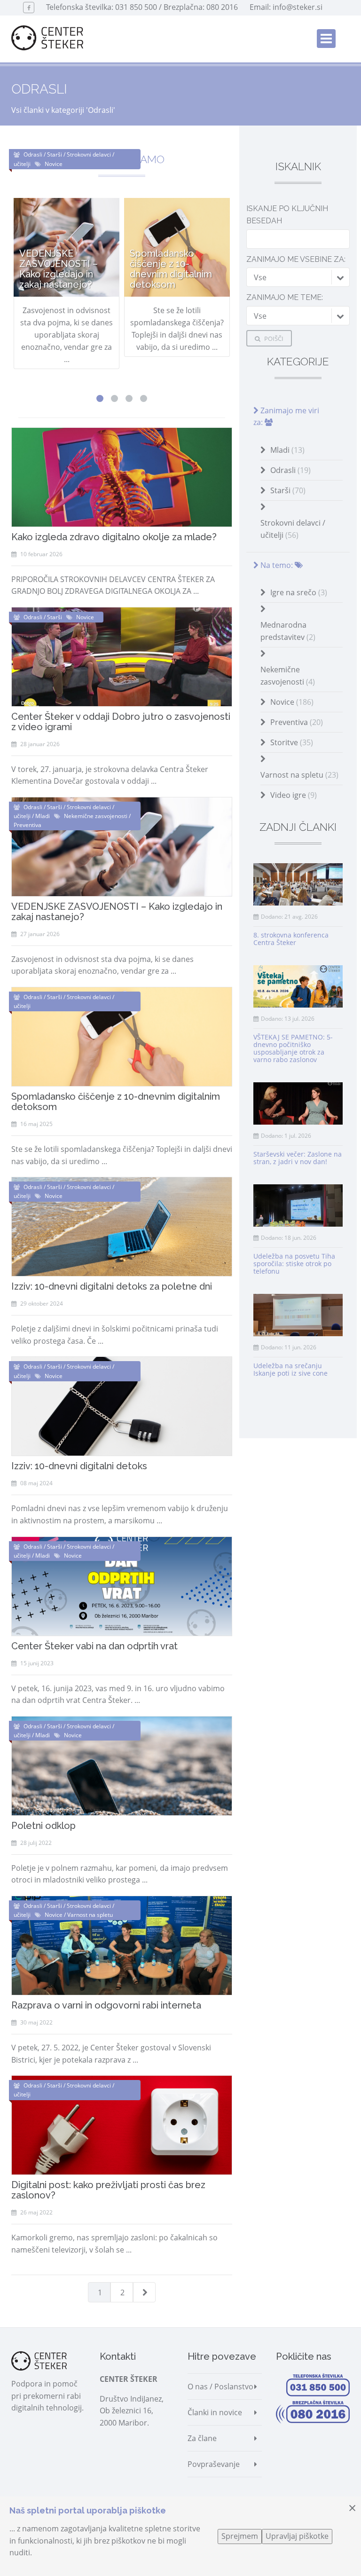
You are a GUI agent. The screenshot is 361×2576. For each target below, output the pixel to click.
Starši (288, 490)
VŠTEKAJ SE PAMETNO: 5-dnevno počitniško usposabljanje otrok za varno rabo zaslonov (293, 1048)
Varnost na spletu (299, 775)
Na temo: (277, 565)
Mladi (287, 450)
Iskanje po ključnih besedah (287, 215)
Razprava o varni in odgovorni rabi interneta (106, 2005)
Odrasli (290, 470)
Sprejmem (240, 2536)
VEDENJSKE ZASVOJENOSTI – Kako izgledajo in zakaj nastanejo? (117, 912)
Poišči (273, 339)
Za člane (202, 2438)
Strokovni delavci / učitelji (293, 529)
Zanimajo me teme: (285, 297)
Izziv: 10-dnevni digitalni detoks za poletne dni (112, 1286)
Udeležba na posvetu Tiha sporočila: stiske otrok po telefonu (294, 1264)
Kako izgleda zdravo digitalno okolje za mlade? (114, 537)
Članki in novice (215, 2412)
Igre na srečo (299, 592)
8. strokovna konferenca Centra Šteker (291, 939)
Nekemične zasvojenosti (288, 676)
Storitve (292, 742)
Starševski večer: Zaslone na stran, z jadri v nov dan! (298, 1158)
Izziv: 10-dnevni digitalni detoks (79, 1466)
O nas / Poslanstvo (220, 2387)
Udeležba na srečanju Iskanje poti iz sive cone (290, 1369)
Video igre (294, 795)
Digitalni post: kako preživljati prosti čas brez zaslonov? (108, 2190)
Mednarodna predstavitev (288, 631)
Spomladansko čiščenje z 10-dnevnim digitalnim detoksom (116, 1102)
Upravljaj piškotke (297, 2536)
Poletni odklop (43, 1826)
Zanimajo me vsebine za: (296, 259)
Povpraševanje (214, 2464)
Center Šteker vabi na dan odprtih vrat (94, 1646)
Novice (292, 702)
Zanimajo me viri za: (286, 417)
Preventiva (297, 722)
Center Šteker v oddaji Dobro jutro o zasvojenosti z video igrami (121, 722)
